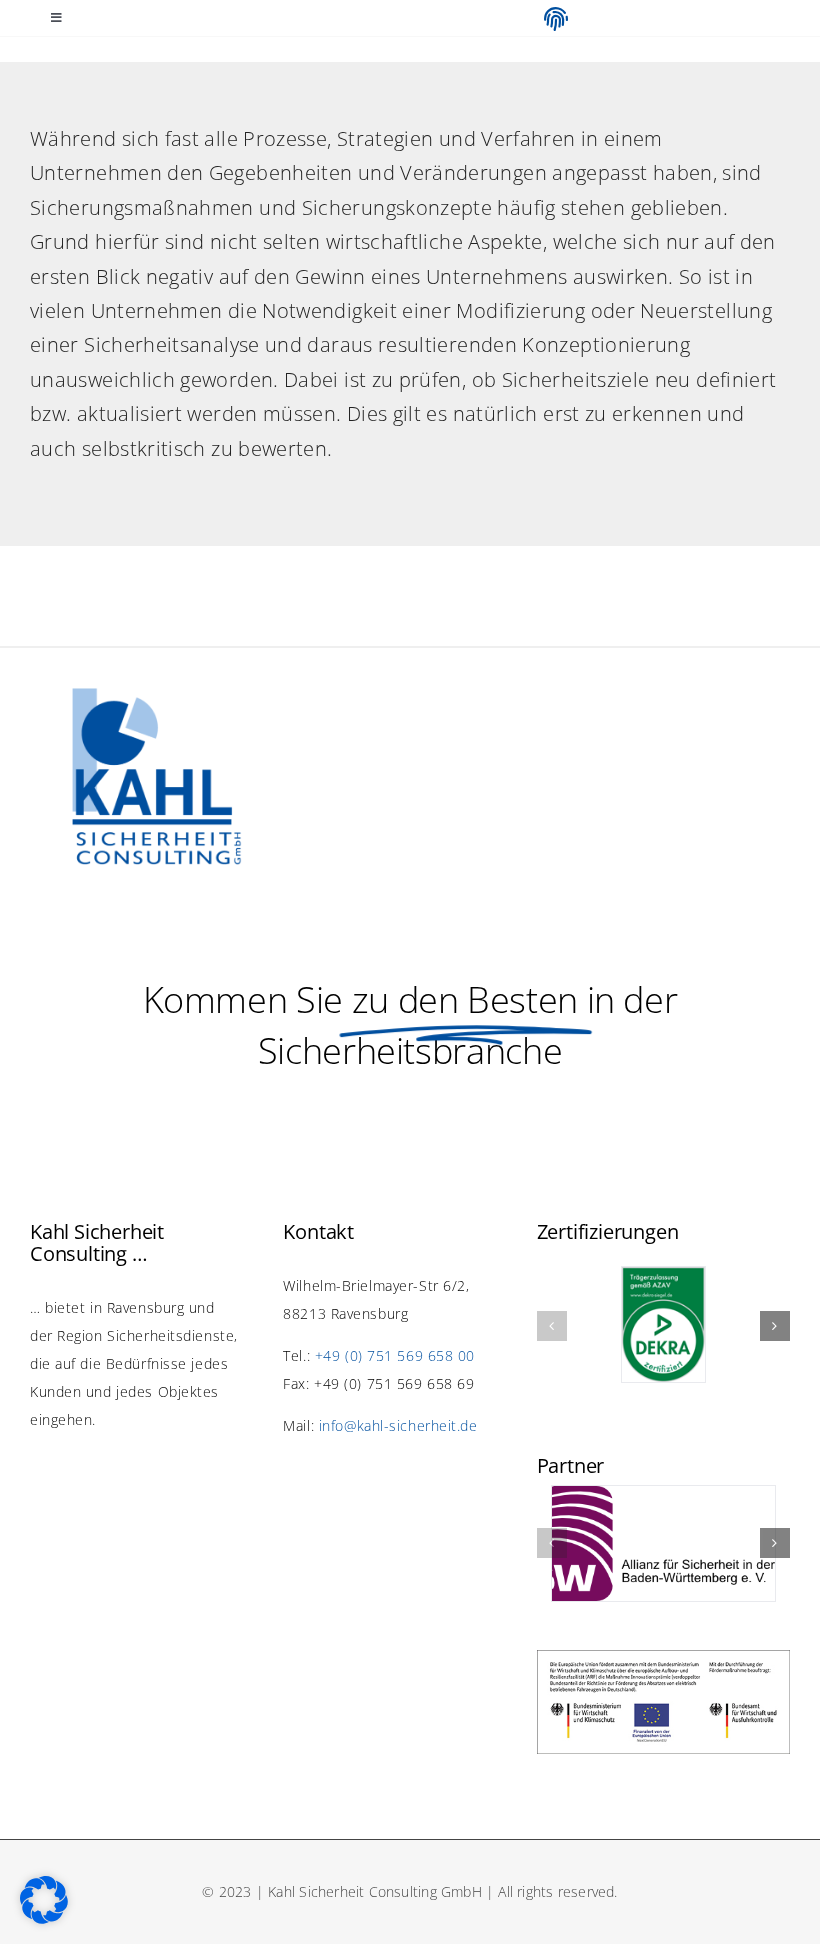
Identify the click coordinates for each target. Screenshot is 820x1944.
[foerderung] (663, 1659)
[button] (552, 1326)
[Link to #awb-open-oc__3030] (556, 19)
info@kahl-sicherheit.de (398, 1425)
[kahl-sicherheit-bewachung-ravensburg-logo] (157, 697)
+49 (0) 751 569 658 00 (395, 1355)
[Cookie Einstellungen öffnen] (44, 1917)
